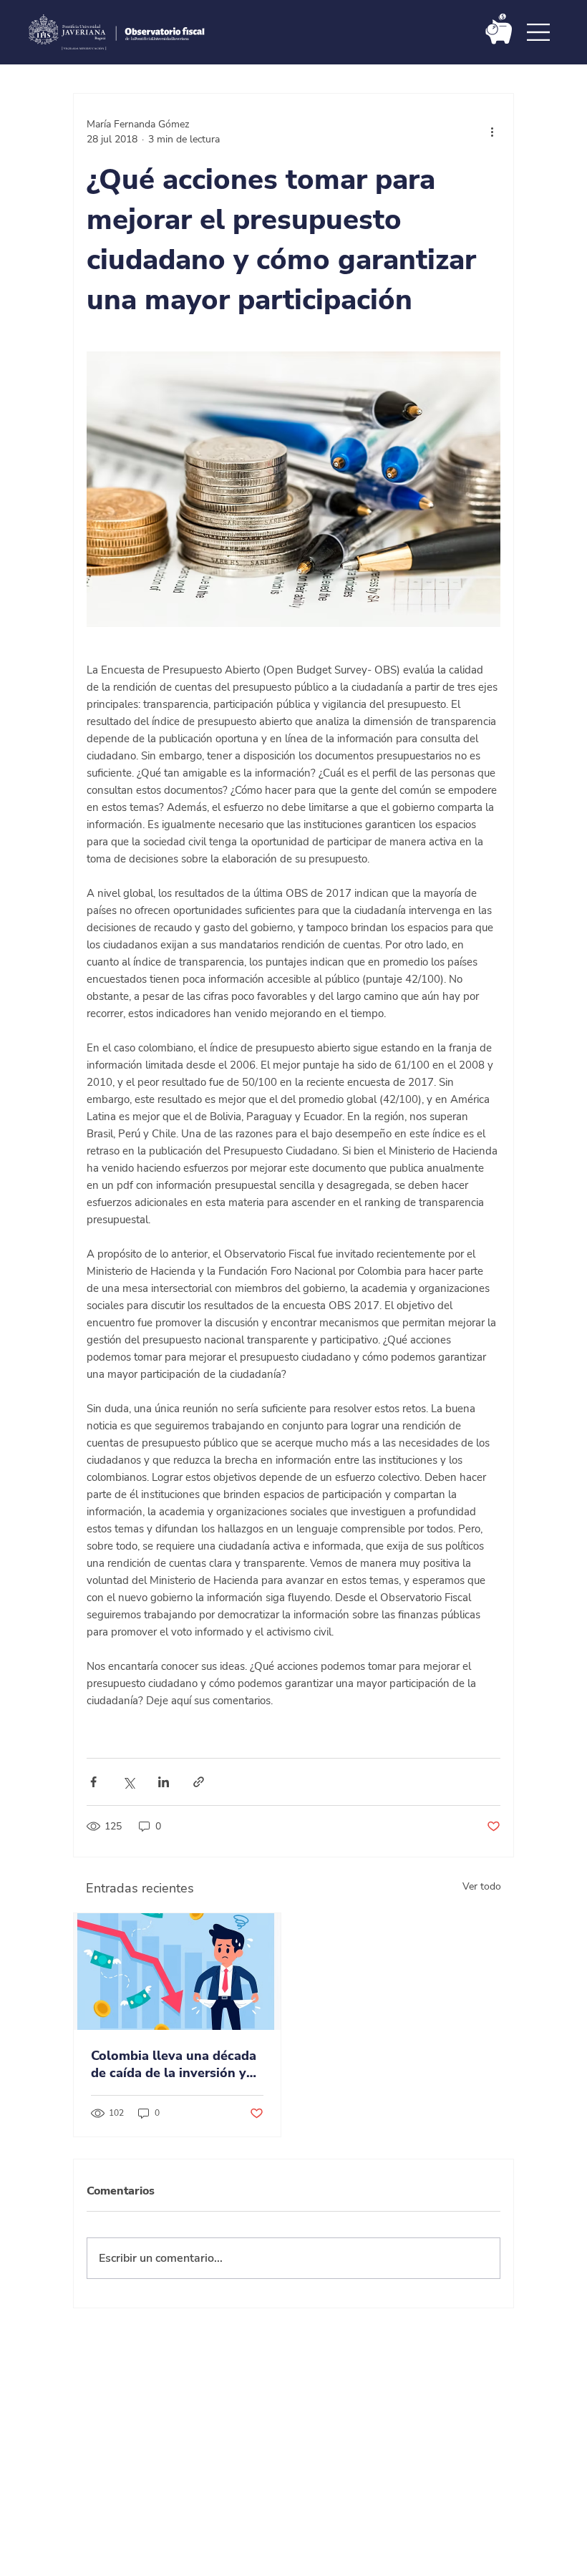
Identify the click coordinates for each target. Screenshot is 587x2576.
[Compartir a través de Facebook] (93, 1782)
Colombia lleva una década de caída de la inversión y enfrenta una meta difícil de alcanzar (176, 2064)
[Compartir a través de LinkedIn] (164, 1782)
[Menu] (539, 32)
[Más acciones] (492, 132)
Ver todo (482, 1886)
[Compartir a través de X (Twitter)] (128, 1782)
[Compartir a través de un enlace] (199, 1782)
